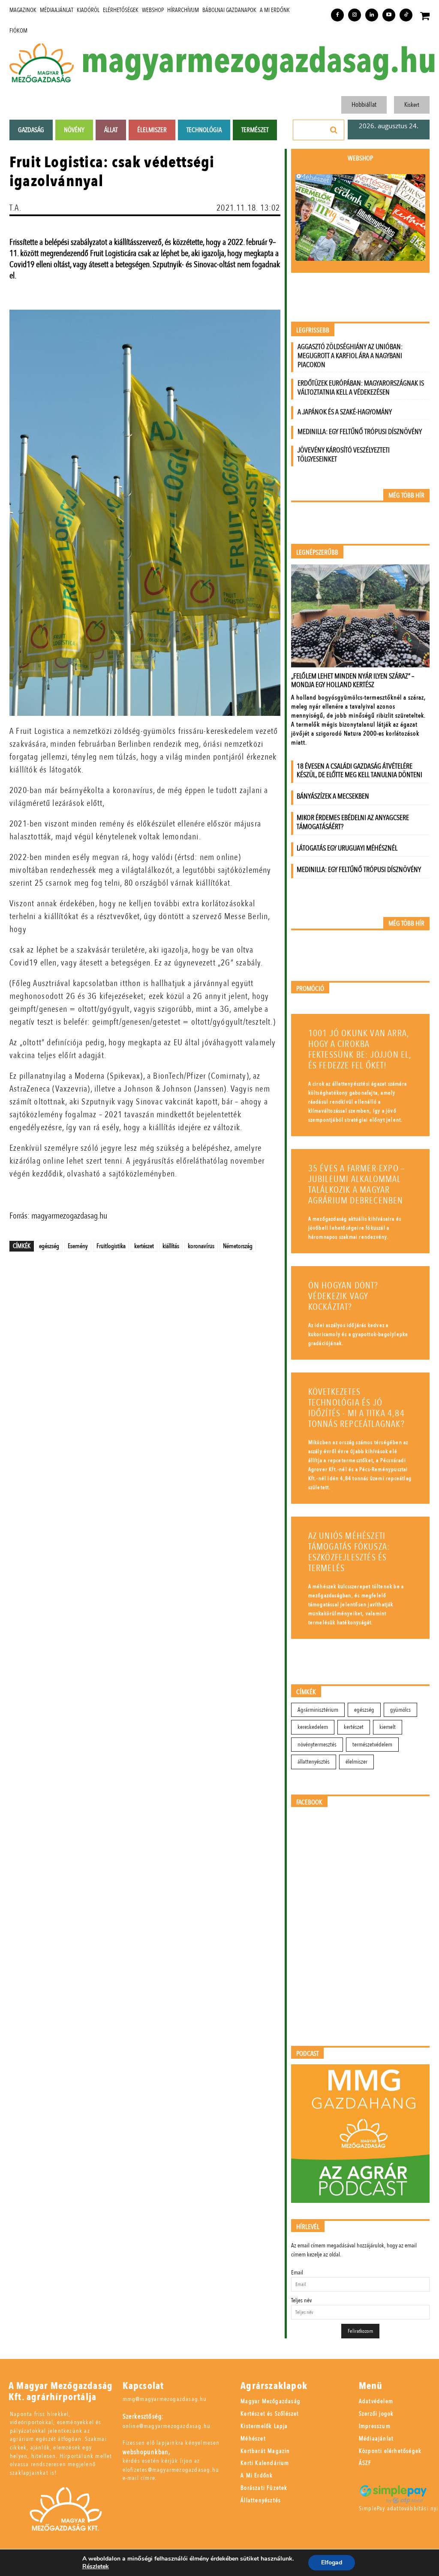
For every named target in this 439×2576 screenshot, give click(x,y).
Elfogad (332, 2562)
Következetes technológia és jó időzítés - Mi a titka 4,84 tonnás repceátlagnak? (356, 1408)
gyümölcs (400, 1710)
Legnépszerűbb (317, 553)
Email (297, 2273)
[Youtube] (389, 15)
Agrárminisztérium (318, 1710)
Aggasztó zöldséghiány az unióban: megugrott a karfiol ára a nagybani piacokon (350, 356)
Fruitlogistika (111, 1246)
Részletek (96, 2567)
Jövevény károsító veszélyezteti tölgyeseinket (344, 455)
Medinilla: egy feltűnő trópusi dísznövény (360, 432)
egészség (49, 1246)
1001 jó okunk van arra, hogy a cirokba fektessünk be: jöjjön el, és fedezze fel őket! (360, 1050)
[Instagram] (355, 15)
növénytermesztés (317, 1745)
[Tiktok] (406, 15)
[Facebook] (337, 15)
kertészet (144, 1246)
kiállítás (171, 1246)
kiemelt (388, 1727)
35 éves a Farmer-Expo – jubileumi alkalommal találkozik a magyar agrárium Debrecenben (357, 1185)
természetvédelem (372, 1745)
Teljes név (301, 2300)
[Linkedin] (372, 15)
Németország (238, 1246)
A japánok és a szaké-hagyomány (345, 412)
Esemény (78, 1246)
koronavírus (201, 1246)
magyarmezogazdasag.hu (259, 61)
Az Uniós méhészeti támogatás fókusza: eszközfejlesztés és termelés (349, 1552)
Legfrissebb (313, 330)
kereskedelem (313, 1727)
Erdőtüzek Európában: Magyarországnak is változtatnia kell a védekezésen (361, 388)
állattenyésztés (314, 1762)
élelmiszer (356, 1762)
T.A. (15, 208)
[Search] (334, 130)
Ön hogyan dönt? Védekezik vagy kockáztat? (343, 1296)
